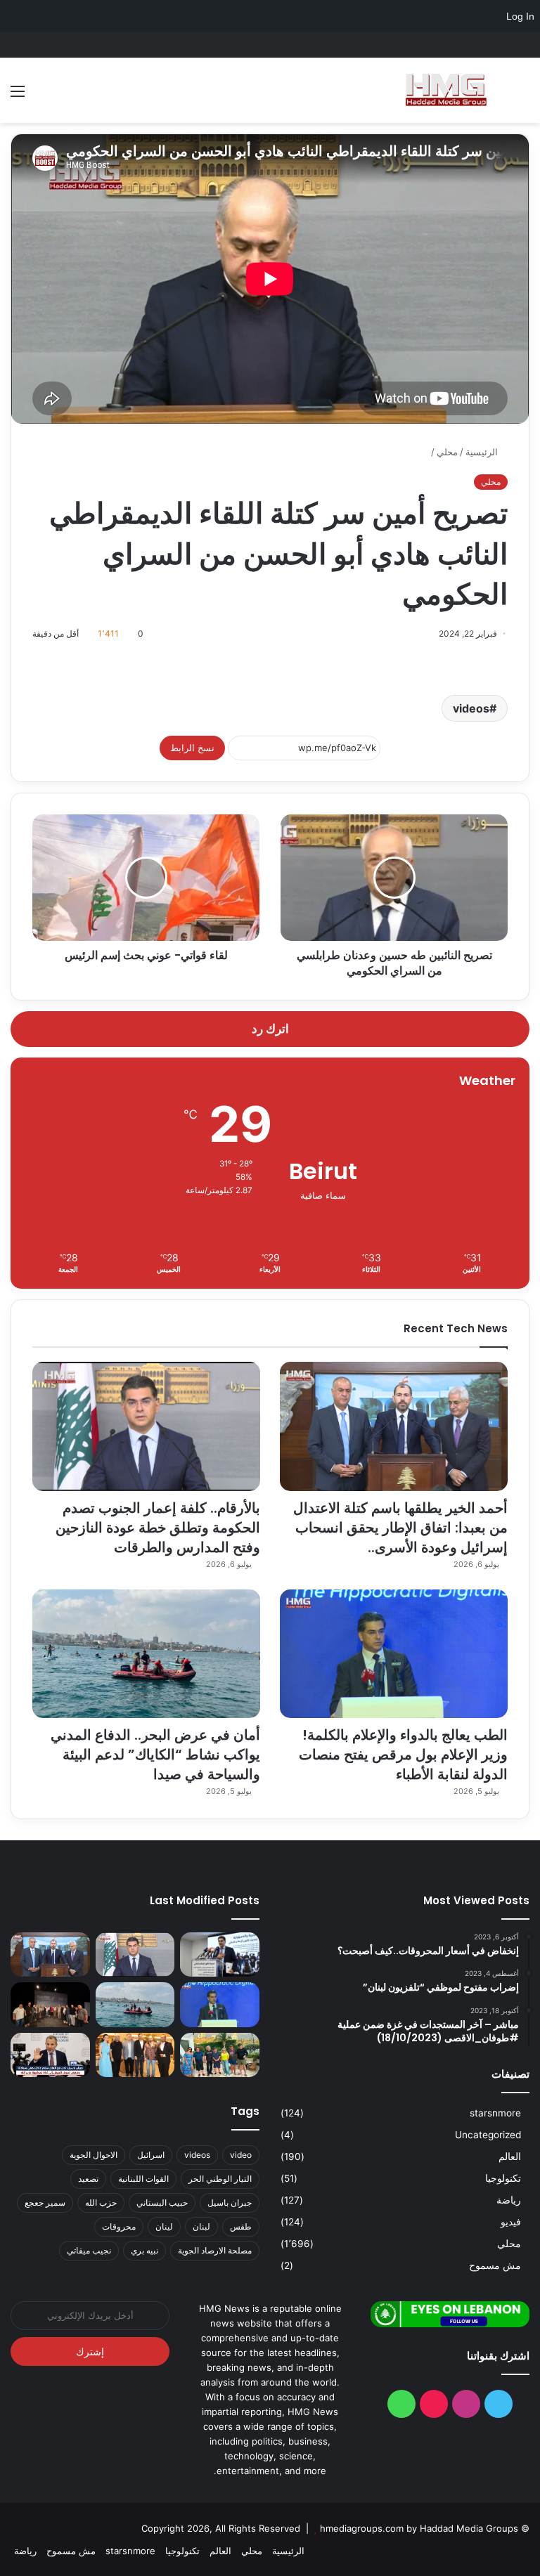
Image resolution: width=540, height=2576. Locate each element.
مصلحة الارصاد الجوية (215, 2250)
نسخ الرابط (192, 748)
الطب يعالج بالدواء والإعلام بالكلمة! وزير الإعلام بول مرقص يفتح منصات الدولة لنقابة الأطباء (403, 1755)
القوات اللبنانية (143, 2179)
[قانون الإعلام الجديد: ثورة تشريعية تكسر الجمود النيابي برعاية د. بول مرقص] (220, 1955)
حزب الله (101, 2203)
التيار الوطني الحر (220, 2179)
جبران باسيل (230, 2203)
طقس (241, 2226)
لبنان (201, 2226)
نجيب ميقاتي (89, 2250)
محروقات (119, 2226)
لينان (164, 2226)
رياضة (509, 2200)
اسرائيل (151, 2155)
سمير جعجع (45, 2203)
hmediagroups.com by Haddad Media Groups (419, 2528)
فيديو (511, 2222)
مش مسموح (495, 2265)
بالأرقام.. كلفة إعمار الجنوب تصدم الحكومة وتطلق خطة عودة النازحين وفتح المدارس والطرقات (158, 1528)
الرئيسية (483, 452)
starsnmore (495, 2113)
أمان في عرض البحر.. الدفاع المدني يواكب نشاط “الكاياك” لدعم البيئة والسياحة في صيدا (155, 1755)
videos (471, 708)
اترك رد (270, 1029)
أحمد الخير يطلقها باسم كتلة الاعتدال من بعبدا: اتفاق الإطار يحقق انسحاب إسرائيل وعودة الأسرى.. (400, 1528)
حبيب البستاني (162, 2203)
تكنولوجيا (503, 2178)
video (241, 2155)
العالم (510, 2157)
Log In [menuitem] (520, 16)
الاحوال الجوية (94, 2155)
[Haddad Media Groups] (446, 90)
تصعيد (88, 2179)
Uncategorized (488, 2135)
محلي (447, 452)
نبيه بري (144, 2250)
